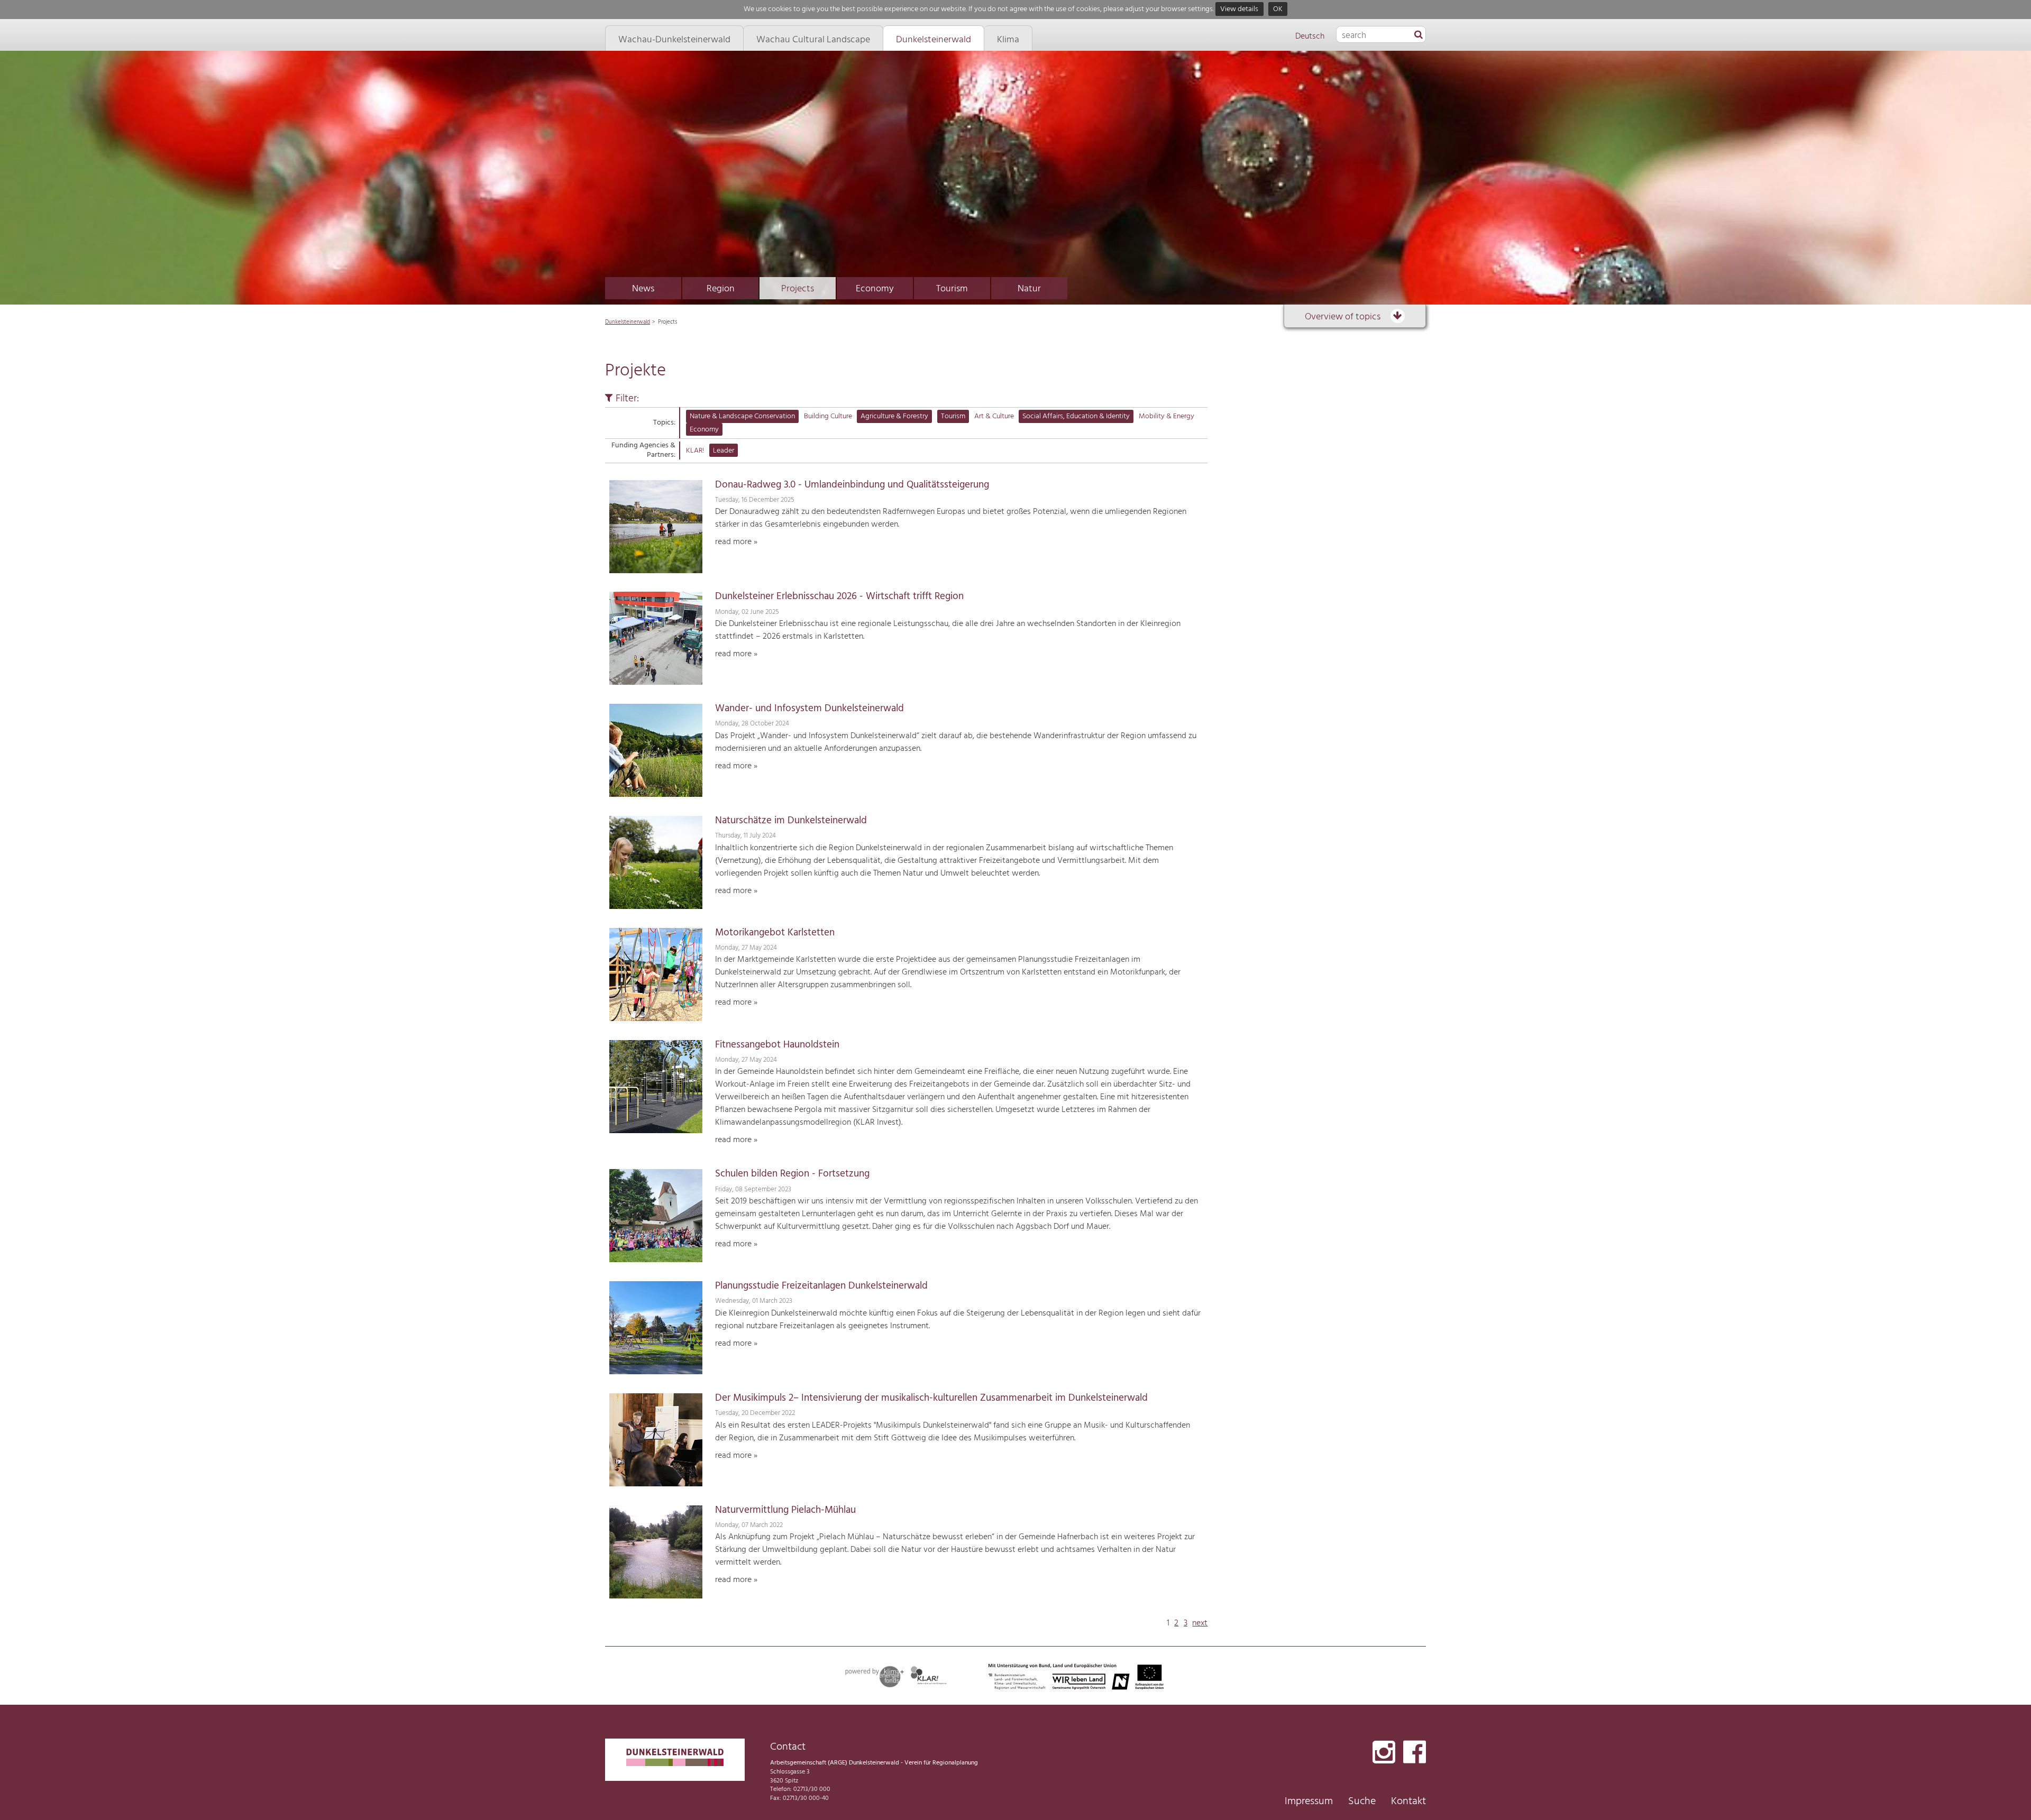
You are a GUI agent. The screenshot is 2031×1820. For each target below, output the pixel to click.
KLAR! (695, 451)
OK (1278, 9)
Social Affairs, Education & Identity (1076, 416)
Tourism (952, 289)
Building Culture (828, 416)
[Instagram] (1384, 1753)
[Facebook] (1415, 1753)
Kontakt (1408, 1801)
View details (1239, 9)
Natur (1029, 289)
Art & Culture (994, 416)
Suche (1362, 1801)
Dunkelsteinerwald (628, 322)
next (1200, 1623)
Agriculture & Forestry (894, 416)
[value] (1419, 35)
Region (721, 289)
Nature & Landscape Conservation (742, 416)
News (643, 289)
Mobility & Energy (1167, 416)
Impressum (1309, 1801)
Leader (724, 451)
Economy (875, 289)
